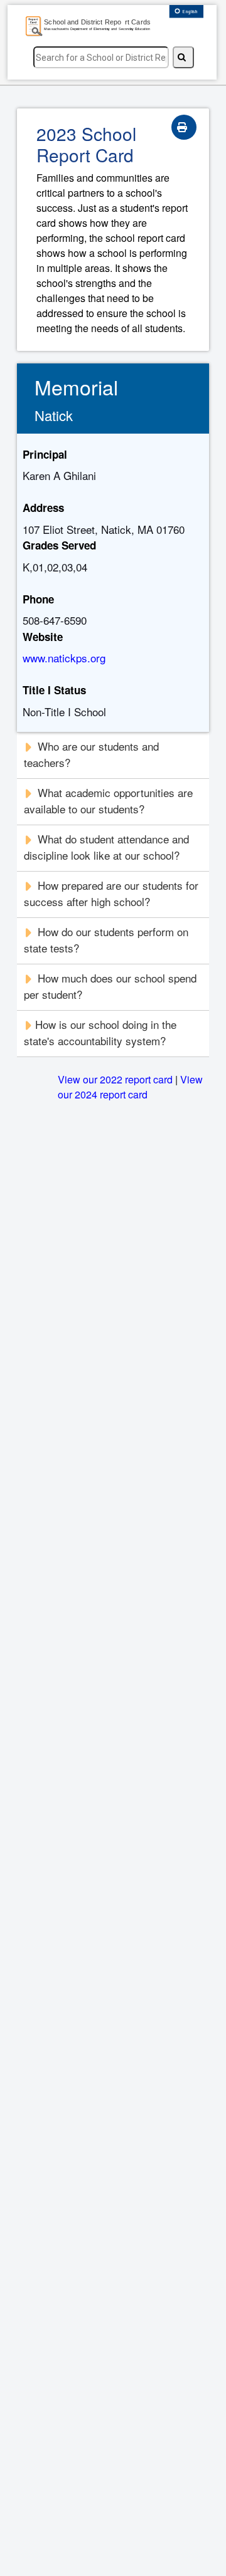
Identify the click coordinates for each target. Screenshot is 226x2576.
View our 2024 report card (130, 1087)
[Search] (183, 57)
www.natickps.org (64, 658)
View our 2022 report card (115, 1079)
